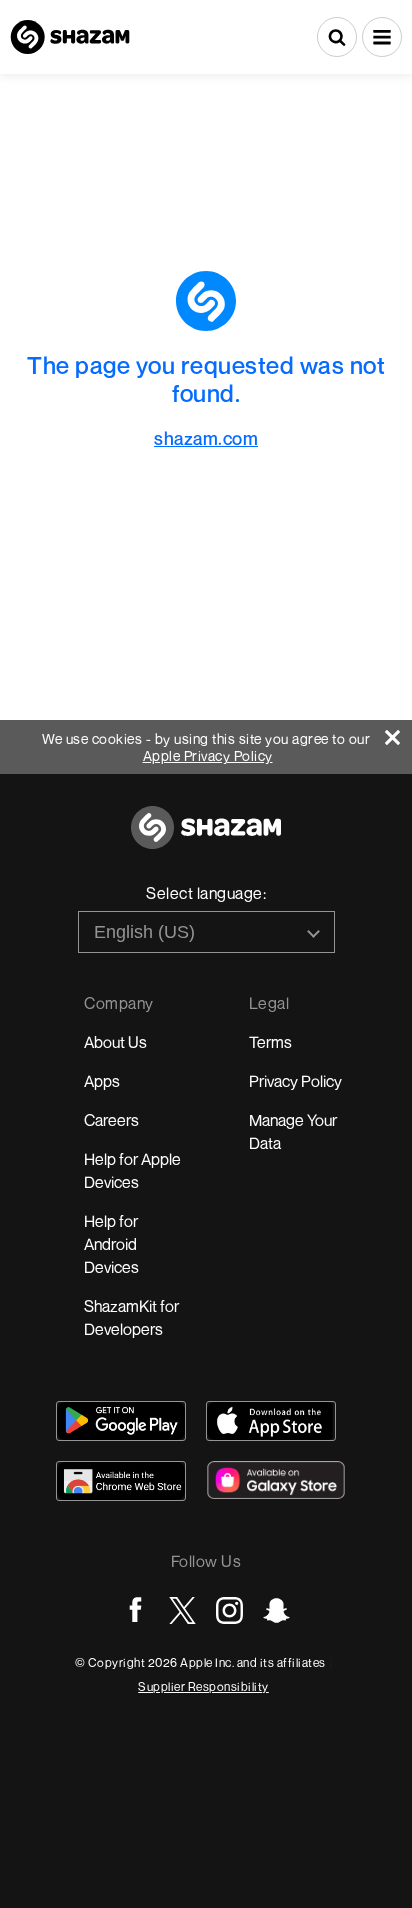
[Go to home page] (206, 838)
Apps (102, 1081)
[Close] (398, 732)
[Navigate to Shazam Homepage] (70, 37)
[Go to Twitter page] (182, 1610)
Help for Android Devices (111, 1244)
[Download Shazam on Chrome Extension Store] (121, 1481)
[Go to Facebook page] (135, 1610)
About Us (115, 1042)
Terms (270, 1042)
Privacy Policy (295, 1081)
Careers (111, 1120)
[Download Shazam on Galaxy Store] (276, 1480)
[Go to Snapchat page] (276, 1610)
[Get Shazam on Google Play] (121, 1421)
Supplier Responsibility (203, 1686)
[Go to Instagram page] (229, 1610)
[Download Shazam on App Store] (271, 1421)
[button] (382, 37)
